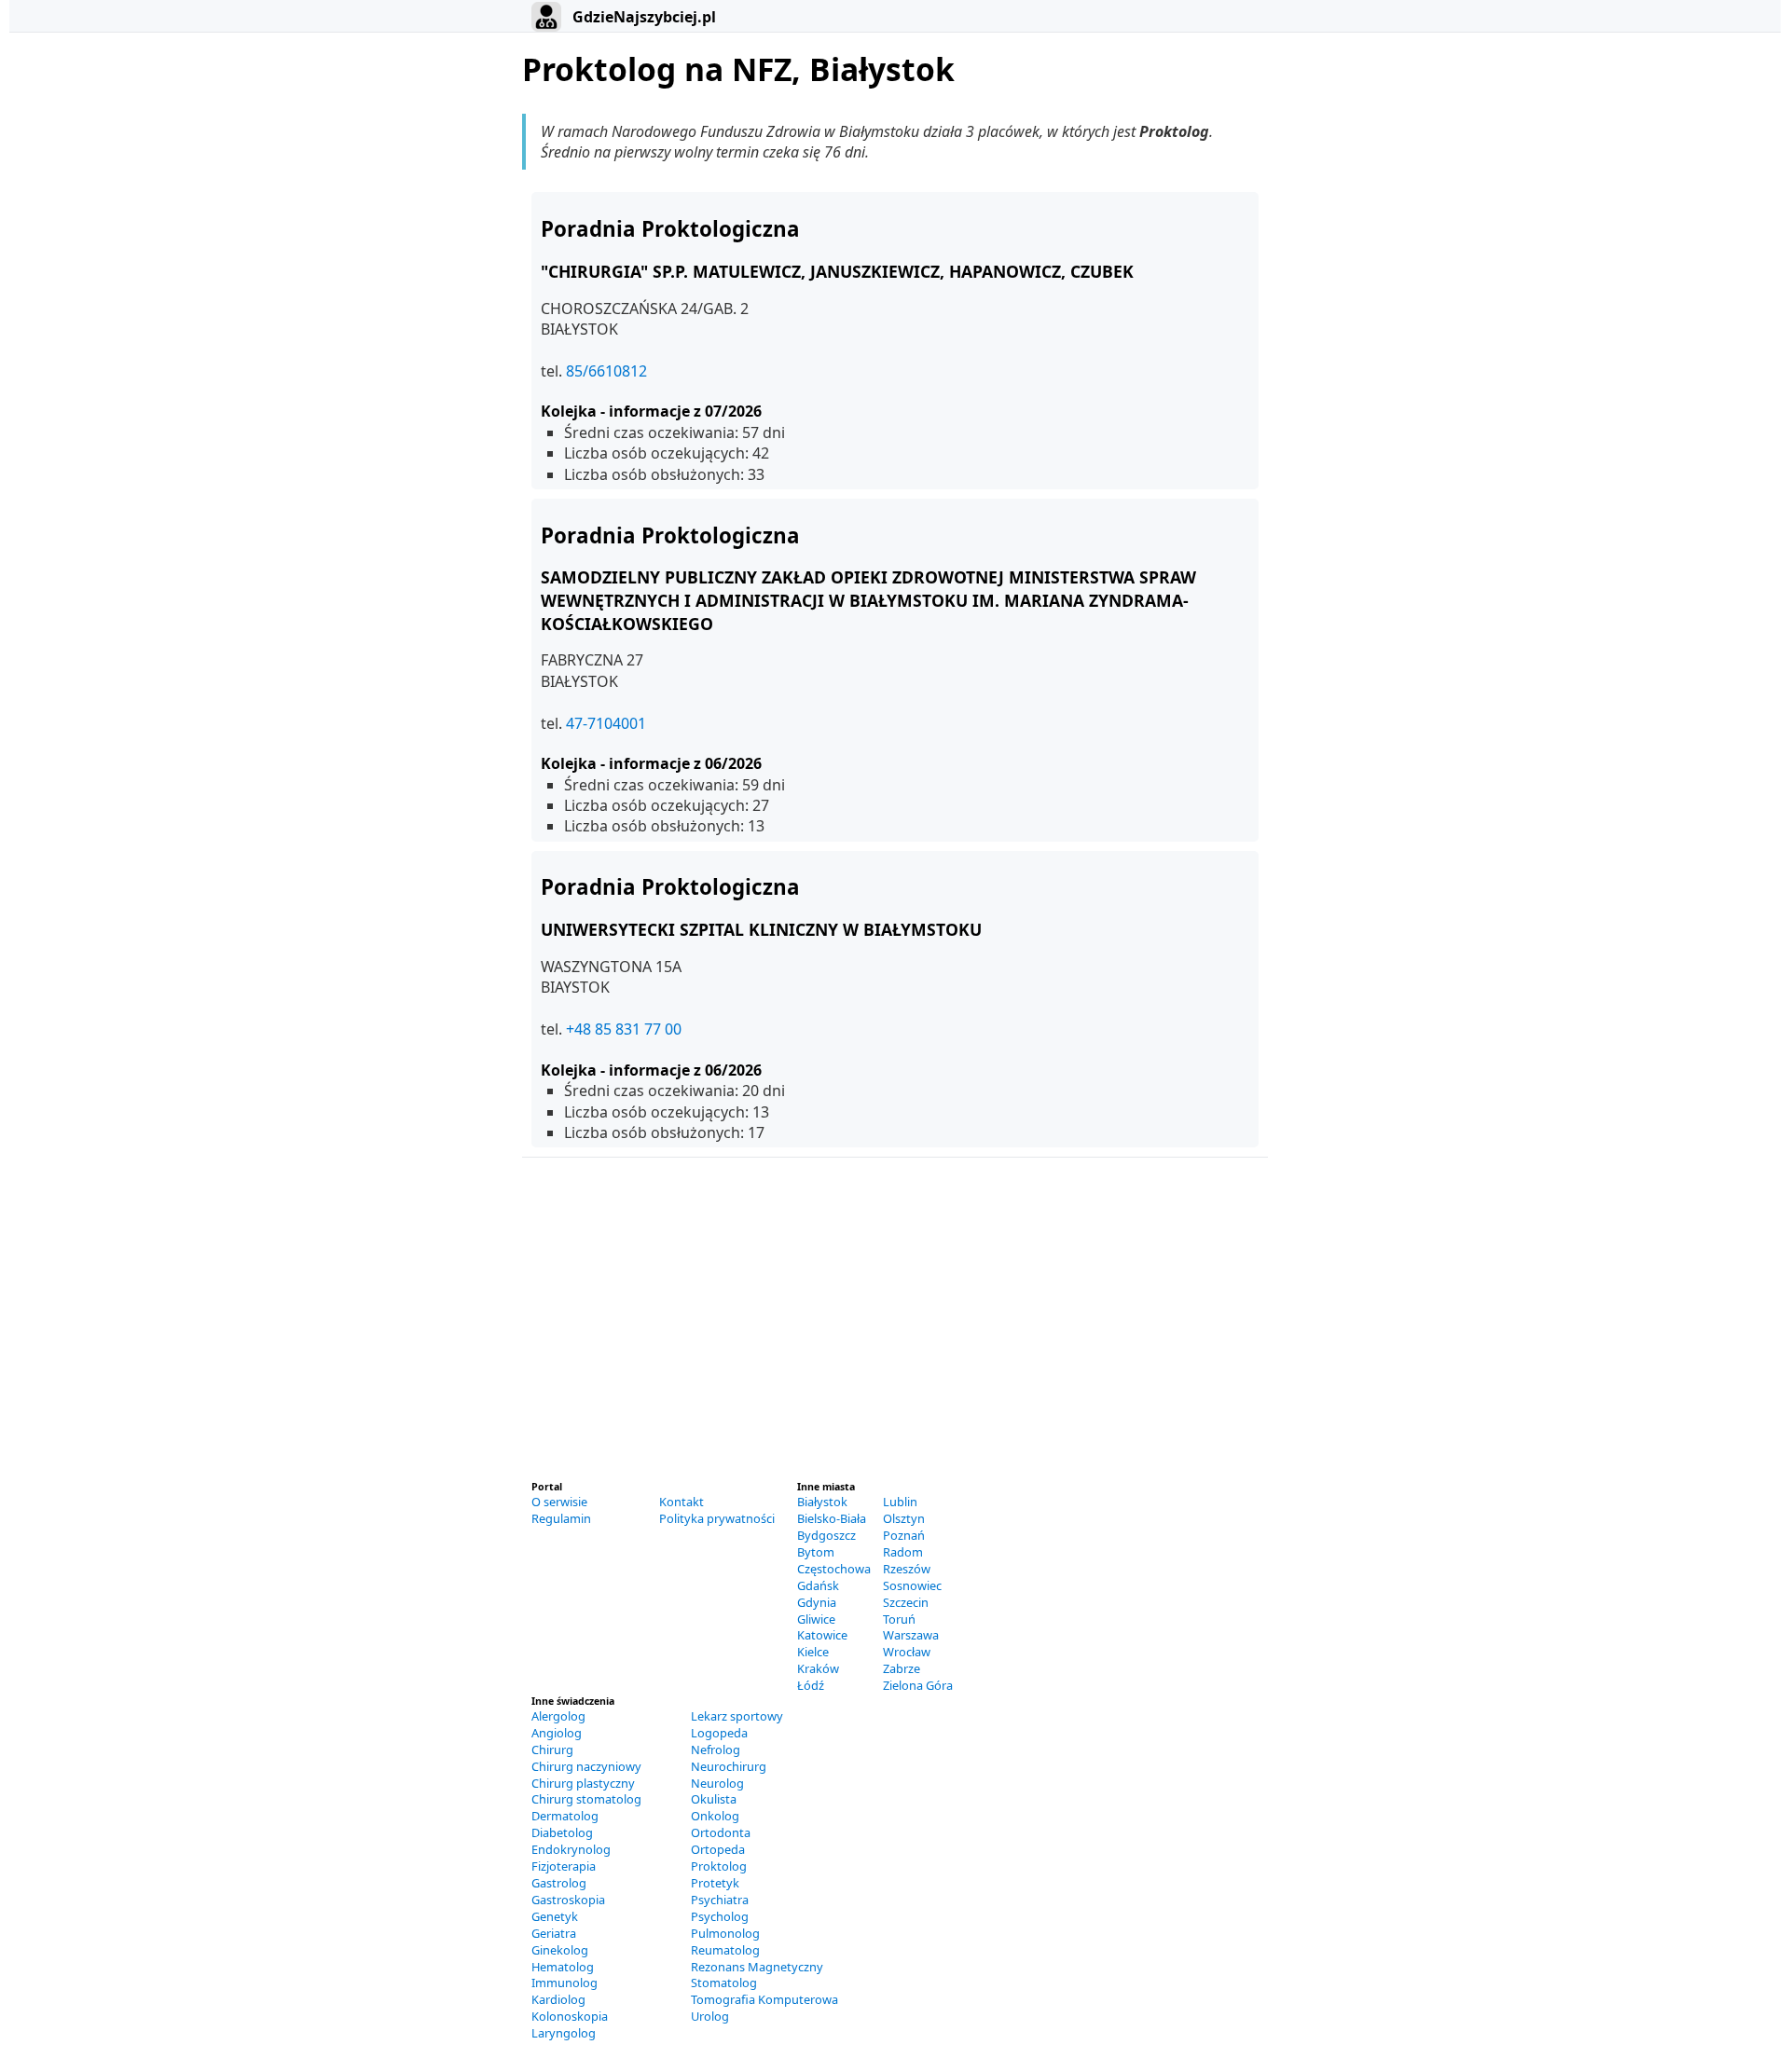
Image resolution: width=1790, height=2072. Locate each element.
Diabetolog (562, 1832)
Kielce (813, 1652)
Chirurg (552, 1750)
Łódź (811, 1685)
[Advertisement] (895, 1327)
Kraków (818, 1668)
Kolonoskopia (570, 2016)
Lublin (900, 1502)
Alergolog (558, 1716)
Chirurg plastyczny (583, 1783)
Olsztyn (904, 1518)
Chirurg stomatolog (586, 1799)
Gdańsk (818, 1585)
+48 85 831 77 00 (624, 1029)
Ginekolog (560, 1950)
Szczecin (906, 1602)
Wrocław (907, 1652)
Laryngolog (564, 2033)
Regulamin (561, 1518)
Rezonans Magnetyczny (757, 1967)
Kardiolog (558, 1999)
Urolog (710, 2016)
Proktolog (719, 1866)
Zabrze (902, 1668)
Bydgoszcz (826, 1535)
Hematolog (563, 1967)
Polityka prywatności (717, 1518)
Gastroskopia (568, 1900)
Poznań (904, 1535)
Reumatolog (725, 1950)
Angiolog (557, 1733)
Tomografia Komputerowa (764, 1999)
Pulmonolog (725, 1933)
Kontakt (682, 1502)
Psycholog (720, 1916)
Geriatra (554, 1933)
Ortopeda (718, 1849)
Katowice (822, 1635)
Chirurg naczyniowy (586, 1766)
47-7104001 (606, 723)
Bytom (816, 1552)
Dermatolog (565, 1816)
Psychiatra (720, 1900)
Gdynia (817, 1602)
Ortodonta (721, 1832)
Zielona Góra (918, 1685)
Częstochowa (834, 1569)
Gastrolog (559, 1883)
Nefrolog (716, 1750)
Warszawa (911, 1635)
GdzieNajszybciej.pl (642, 17)
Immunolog (565, 1983)
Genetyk (555, 1916)
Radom (903, 1552)
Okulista (714, 1799)
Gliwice (816, 1619)
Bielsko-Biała (832, 1518)
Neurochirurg (729, 1766)
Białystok (822, 1502)
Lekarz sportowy (737, 1716)
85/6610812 (606, 371)
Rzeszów (907, 1569)
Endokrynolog (571, 1849)
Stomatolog (724, 1983)
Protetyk (715, 1883)
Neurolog (717, 1783)
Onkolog (715, 1816)
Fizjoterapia (564, 1866)
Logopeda (719, 1733)
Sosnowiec (912, 1585)
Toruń (899, 1619)
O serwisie (559, 1502)
